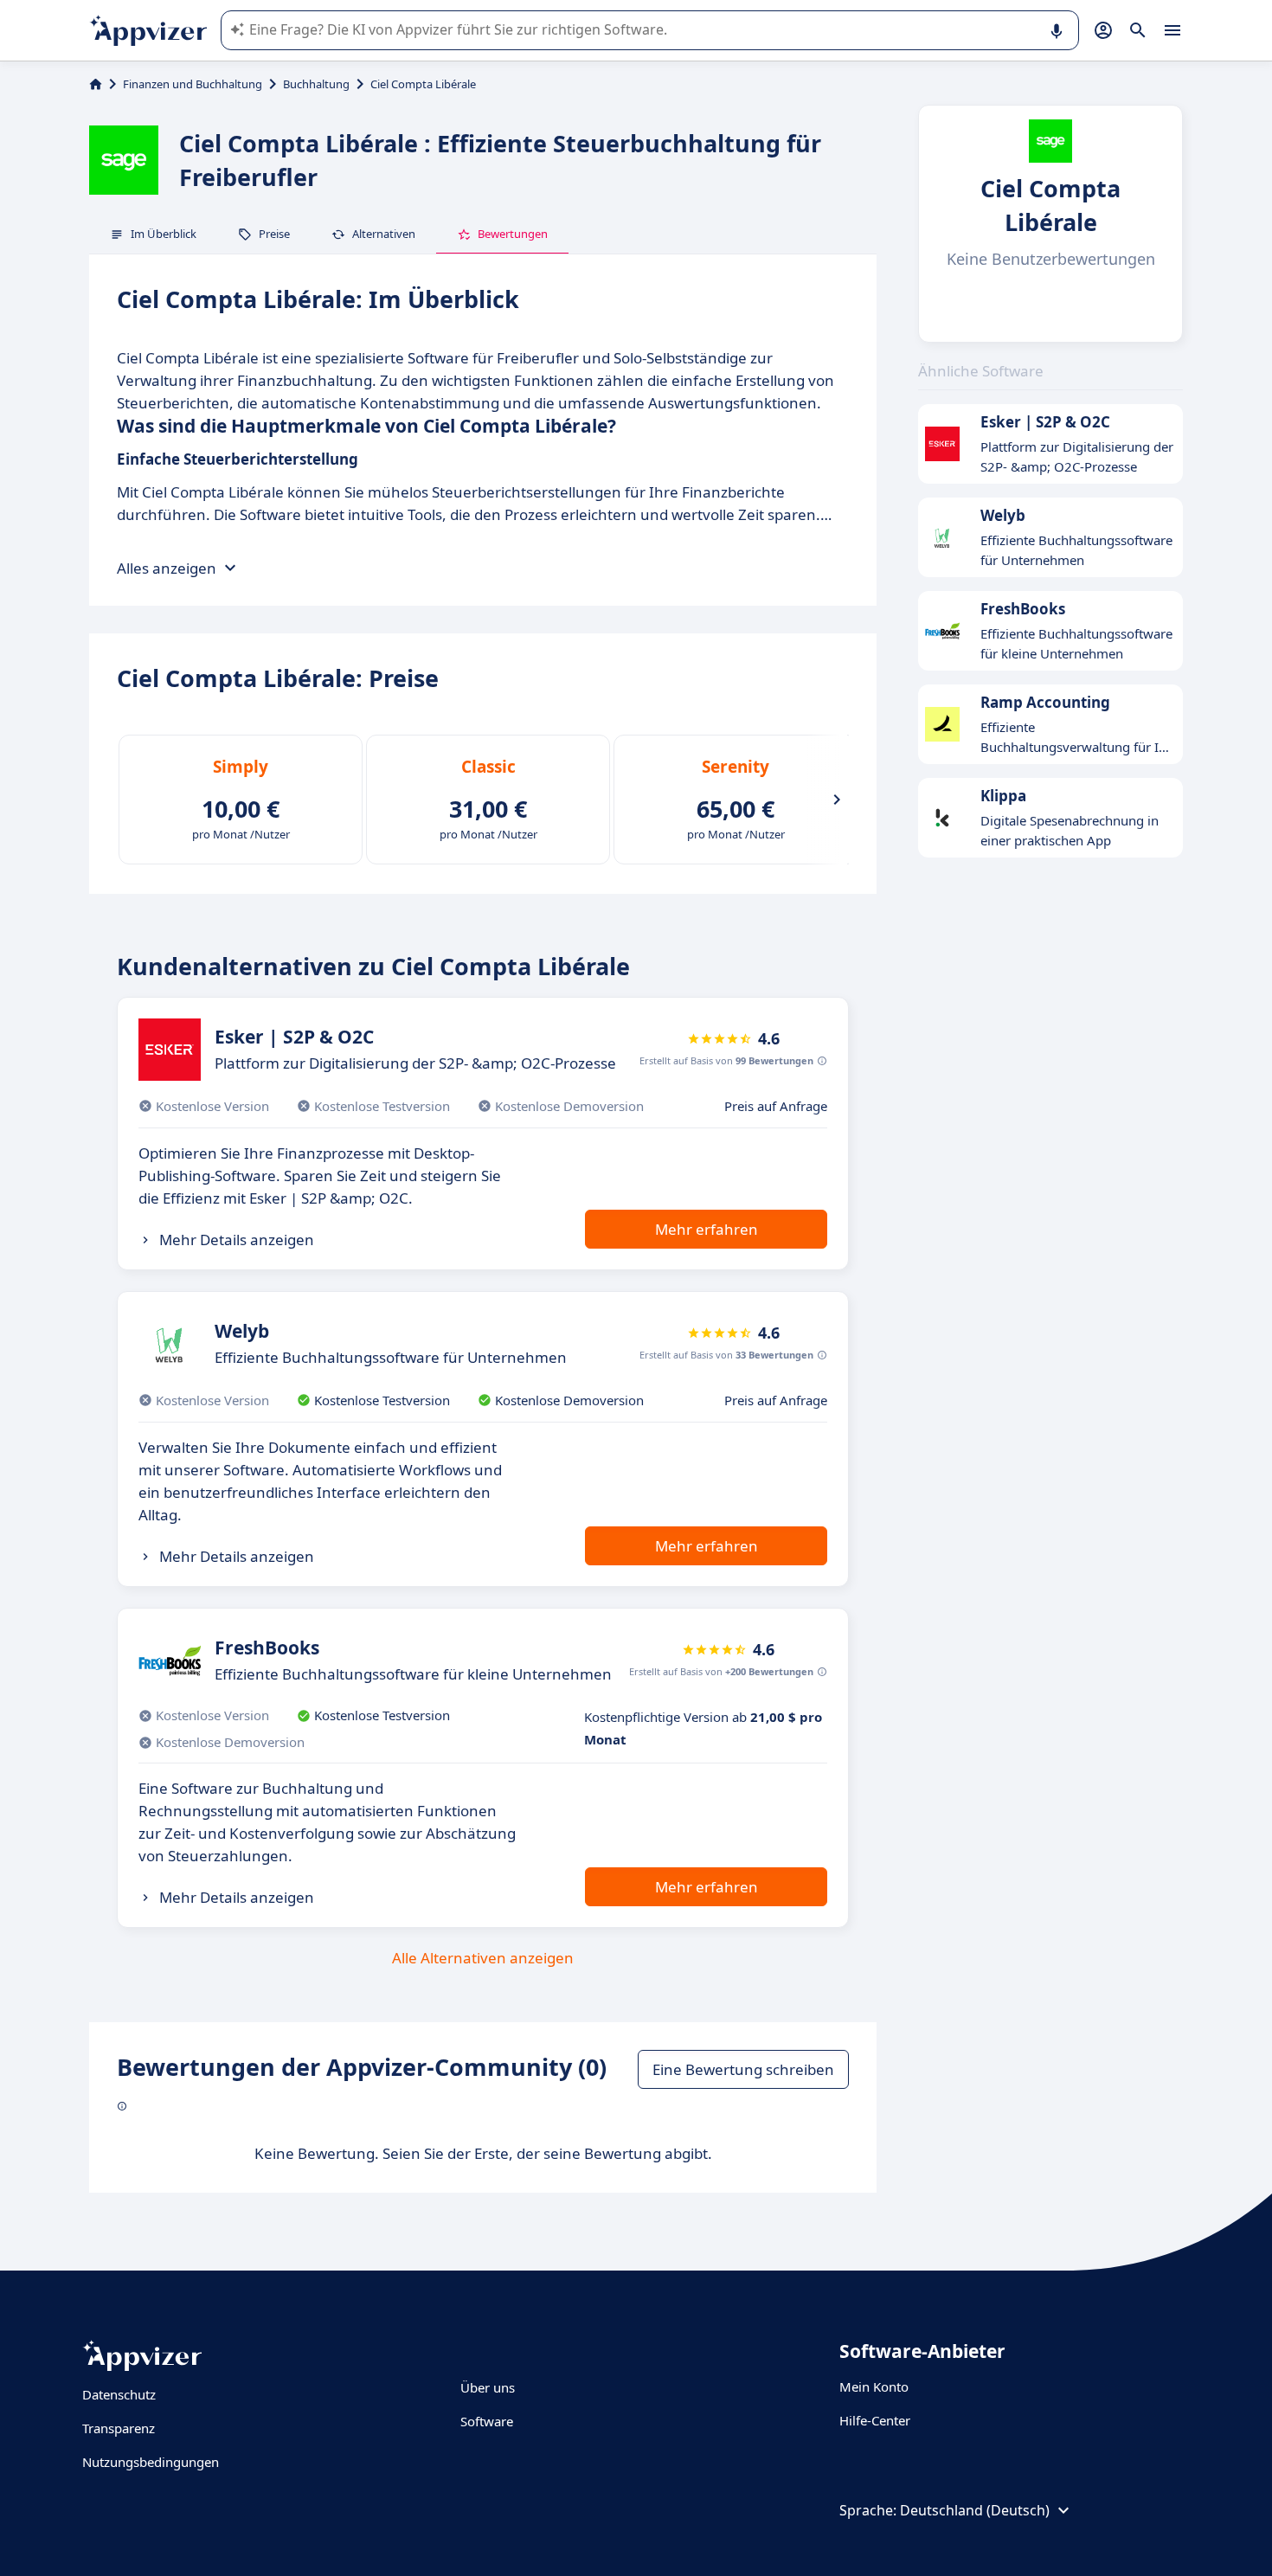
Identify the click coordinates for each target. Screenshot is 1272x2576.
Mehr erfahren (707, 1229)
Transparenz (119, 2428)
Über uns (488, 2387)
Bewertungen (513, 234)
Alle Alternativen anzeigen (483, 1958)
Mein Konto (874, 2386)
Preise (274, 234)
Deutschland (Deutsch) (975, 2510)
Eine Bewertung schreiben (743, 2069)
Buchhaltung (316, 84)
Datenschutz (119, 2394)
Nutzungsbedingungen (151, 2462)
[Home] (96, 84)
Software (487, 2421)
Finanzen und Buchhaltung (193, 84)
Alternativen (384, 234)
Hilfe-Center (875, 2420)
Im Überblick (164, 234)
